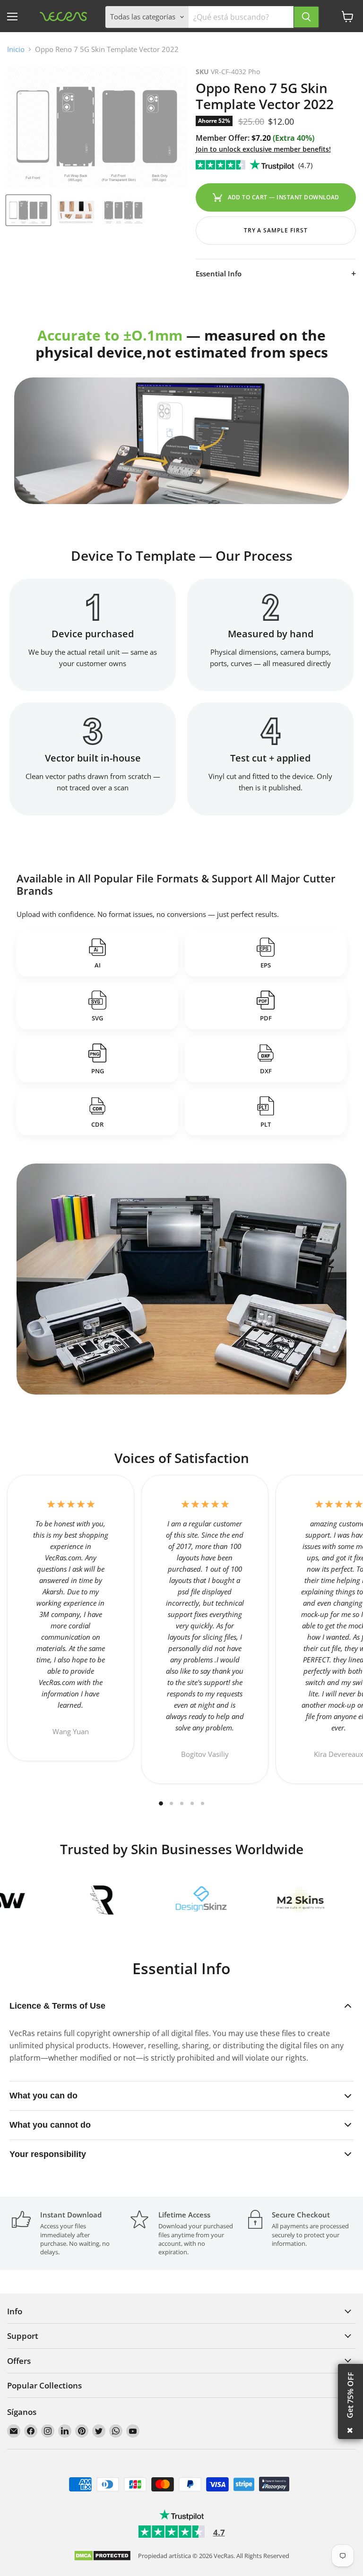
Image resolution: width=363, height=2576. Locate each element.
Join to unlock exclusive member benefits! (263, 149)
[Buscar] (306, 17)
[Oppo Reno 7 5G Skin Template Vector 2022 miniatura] (28, 210)
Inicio (16, 49)
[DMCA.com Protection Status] (102, 2556)
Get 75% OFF (350, 2395)
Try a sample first (276, 230)
